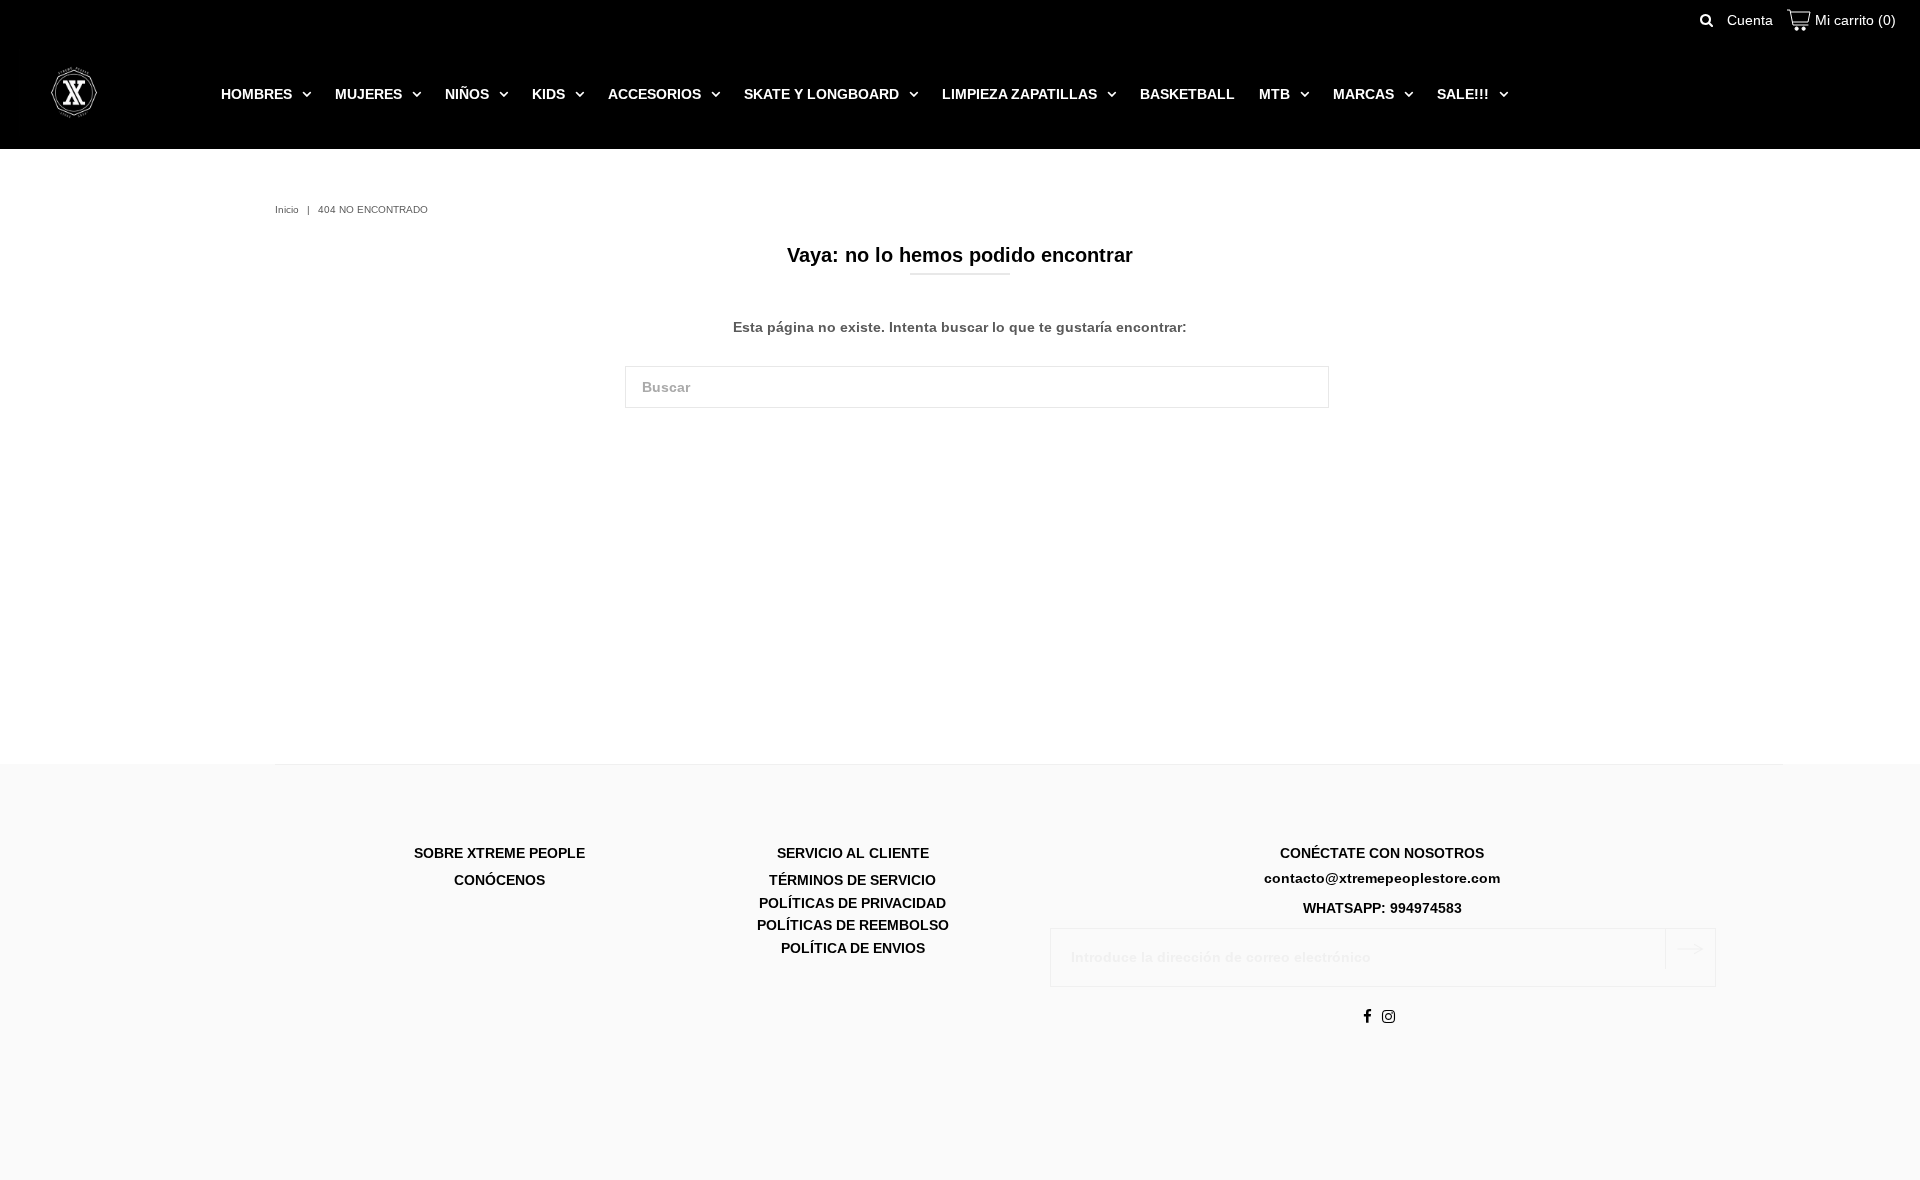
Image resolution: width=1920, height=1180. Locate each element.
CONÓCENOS (499, 881)
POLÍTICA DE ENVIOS (853, 948)
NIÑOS (467, 94)
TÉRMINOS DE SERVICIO (852, 881)
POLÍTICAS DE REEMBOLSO (853, 926)
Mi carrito (1853, 20)
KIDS (548, 94)
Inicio (287, 209)
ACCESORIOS (654, 94)
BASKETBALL (1187, 94)
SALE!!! (1463, 94)
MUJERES (368, 94)
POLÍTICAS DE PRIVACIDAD (852, 903)
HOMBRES (256, 94)
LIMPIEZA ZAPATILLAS (1019, 94)
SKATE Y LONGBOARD (821, 94)
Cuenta (1750, 20)
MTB (1274, 94)
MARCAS (1363, 94)
